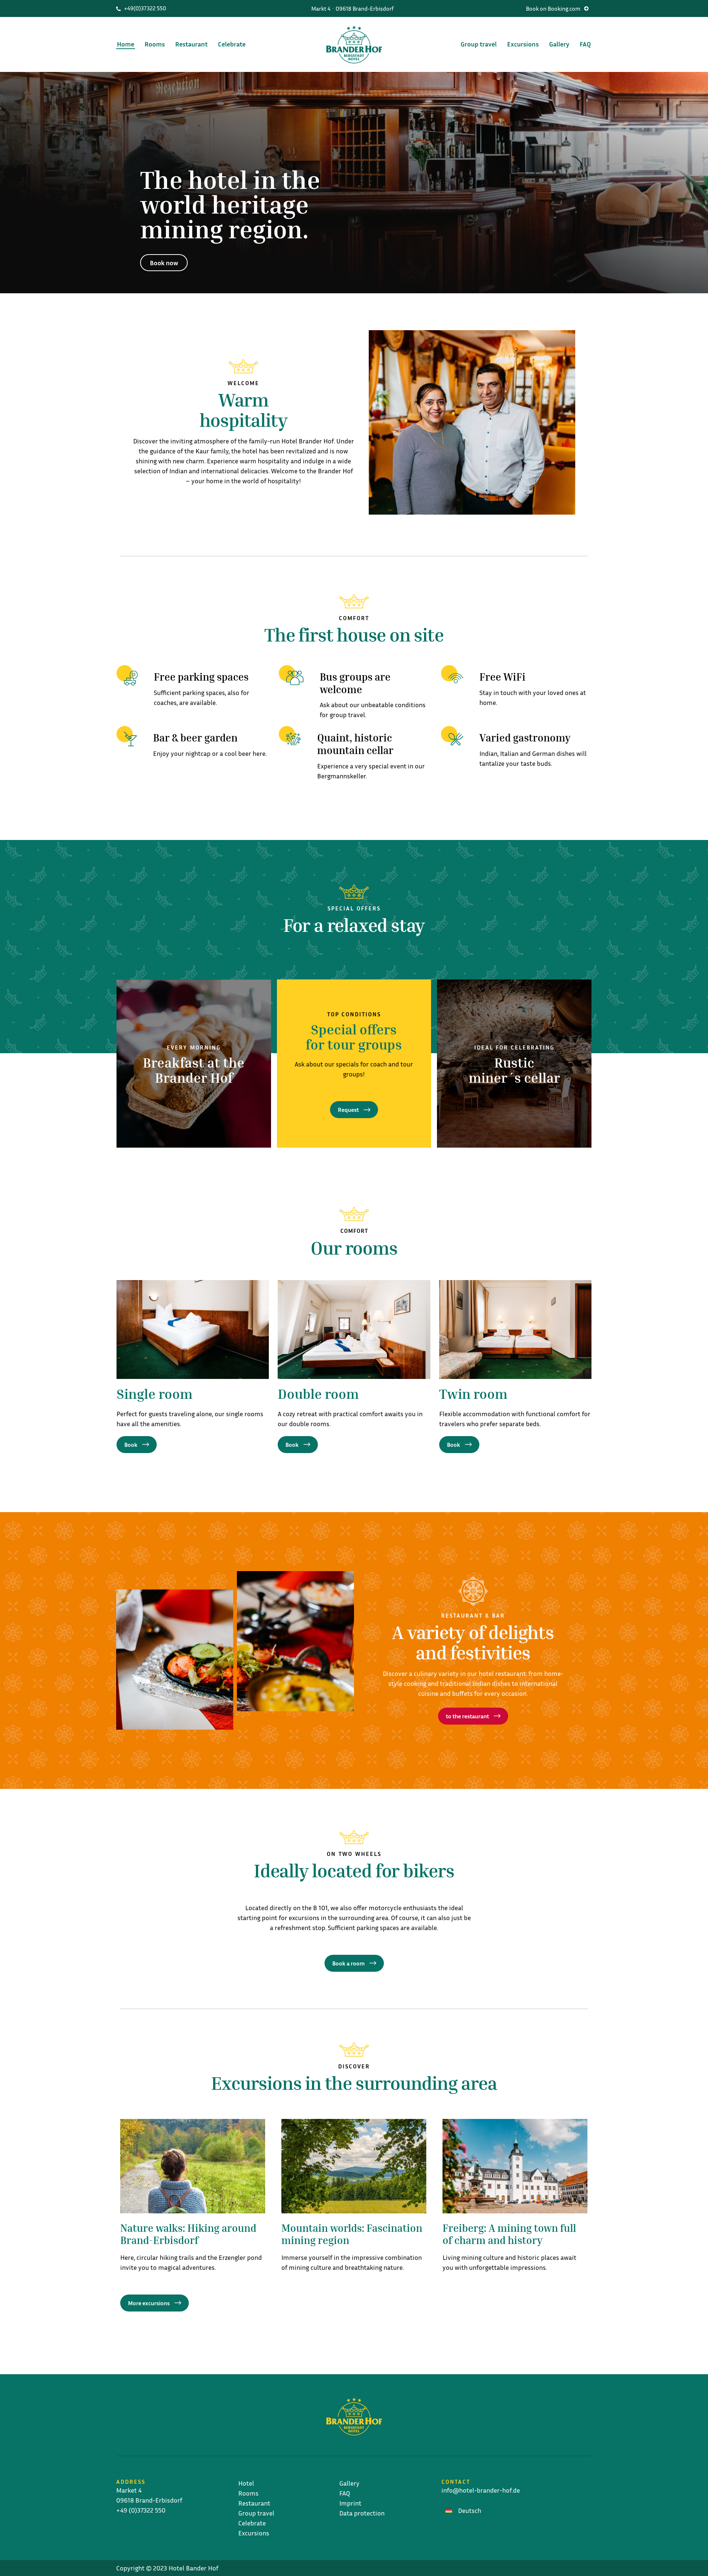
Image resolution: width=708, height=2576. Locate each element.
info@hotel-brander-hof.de (481, 2490)
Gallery (559, 44)
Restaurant (191, 44)
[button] (557, 8)
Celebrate (232, 44)
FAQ (585, 44)
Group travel (479, 44)
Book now (164, 263)
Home (126, 44)
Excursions (523, 44)
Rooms (155, 44)
